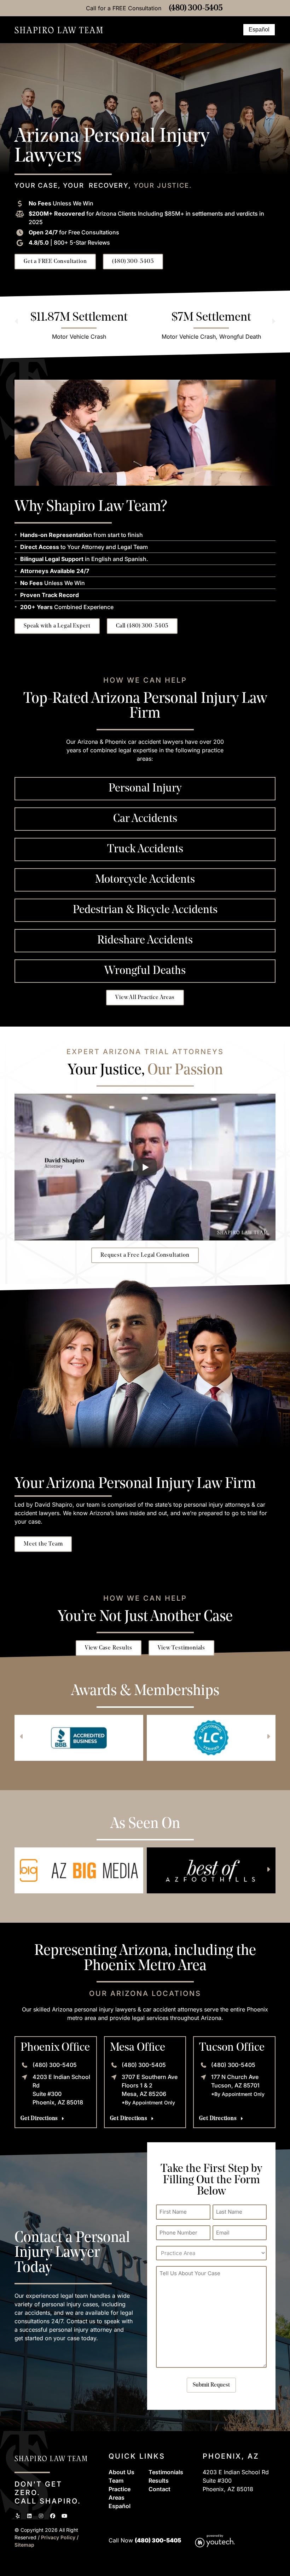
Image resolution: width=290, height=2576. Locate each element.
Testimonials (166, 2472)
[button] (234, 30)
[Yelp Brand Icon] (18, 2516)
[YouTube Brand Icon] (64, 2516)
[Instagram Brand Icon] (41, 2516)
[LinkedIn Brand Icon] (29, 2516)
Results (159, 2481)
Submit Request (211, 2385)
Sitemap (24, 2545)
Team (116, 2481)
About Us (121, 2472)
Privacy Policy (59, 2537)
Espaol (120, 2506)
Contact (159, 2489)
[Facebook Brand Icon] (53, 2516)
